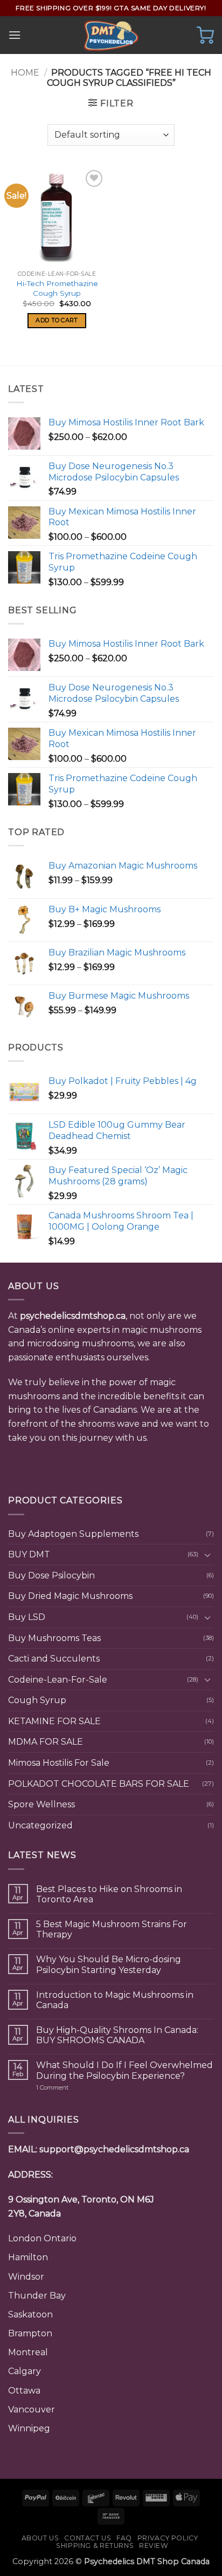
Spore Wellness (41, 1804)
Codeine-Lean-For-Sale (58, 1680)
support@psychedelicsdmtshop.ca (114, 2149)
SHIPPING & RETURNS (95, 2546)
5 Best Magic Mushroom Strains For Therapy (112, 1929)
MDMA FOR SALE (46, 1742)
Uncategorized (40, 1825)
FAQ (124, 2538)
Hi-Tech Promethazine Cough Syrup (57, 288)
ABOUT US (40, 2538)
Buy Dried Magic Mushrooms (70, 1596)
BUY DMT (29, 1554)
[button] (15, 35)
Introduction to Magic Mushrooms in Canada (115, 2000)
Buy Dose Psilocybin (51, 1575)
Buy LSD (27, 1617)
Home (25, 73)
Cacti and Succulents (54, 1659)
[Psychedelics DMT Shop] (111, 35)
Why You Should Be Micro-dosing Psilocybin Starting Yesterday (109, 1964)
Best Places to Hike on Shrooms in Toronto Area (109, 1894)
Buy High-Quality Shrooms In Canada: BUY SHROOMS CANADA (117, 2035)
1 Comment (73, 2088)
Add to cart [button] (57, 320)
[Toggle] (207, 1555)
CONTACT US (88, 2538)
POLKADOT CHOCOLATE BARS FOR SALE (99, 1784)
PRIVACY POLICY (168, 2538)
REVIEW (154, 2546)
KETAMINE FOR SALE (54, 1721)
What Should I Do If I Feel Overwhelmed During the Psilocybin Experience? (124, 2070)
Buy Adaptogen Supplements (73, 1534)
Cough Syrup (37, 1700)
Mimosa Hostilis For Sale (59, 1763)
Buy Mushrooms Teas (54, 1638)
